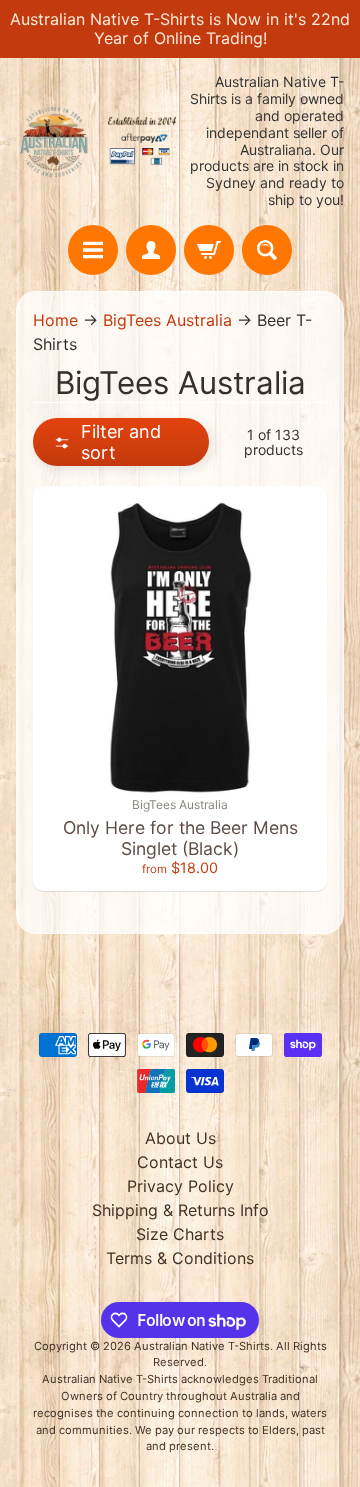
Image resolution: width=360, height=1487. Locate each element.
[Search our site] (267, 250)
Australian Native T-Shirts (202, 1346)
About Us (180, 1138)
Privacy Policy (180, 1186)
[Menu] (93, 250)
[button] (121, 442)
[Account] (151, 250)
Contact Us (180, 1162)
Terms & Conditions (180, 1258)
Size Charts (180, 1234)
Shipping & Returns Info (180, 1210)
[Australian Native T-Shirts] (98, 141)
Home (55, 320)
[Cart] (209, 250)
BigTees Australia (167, 320)
